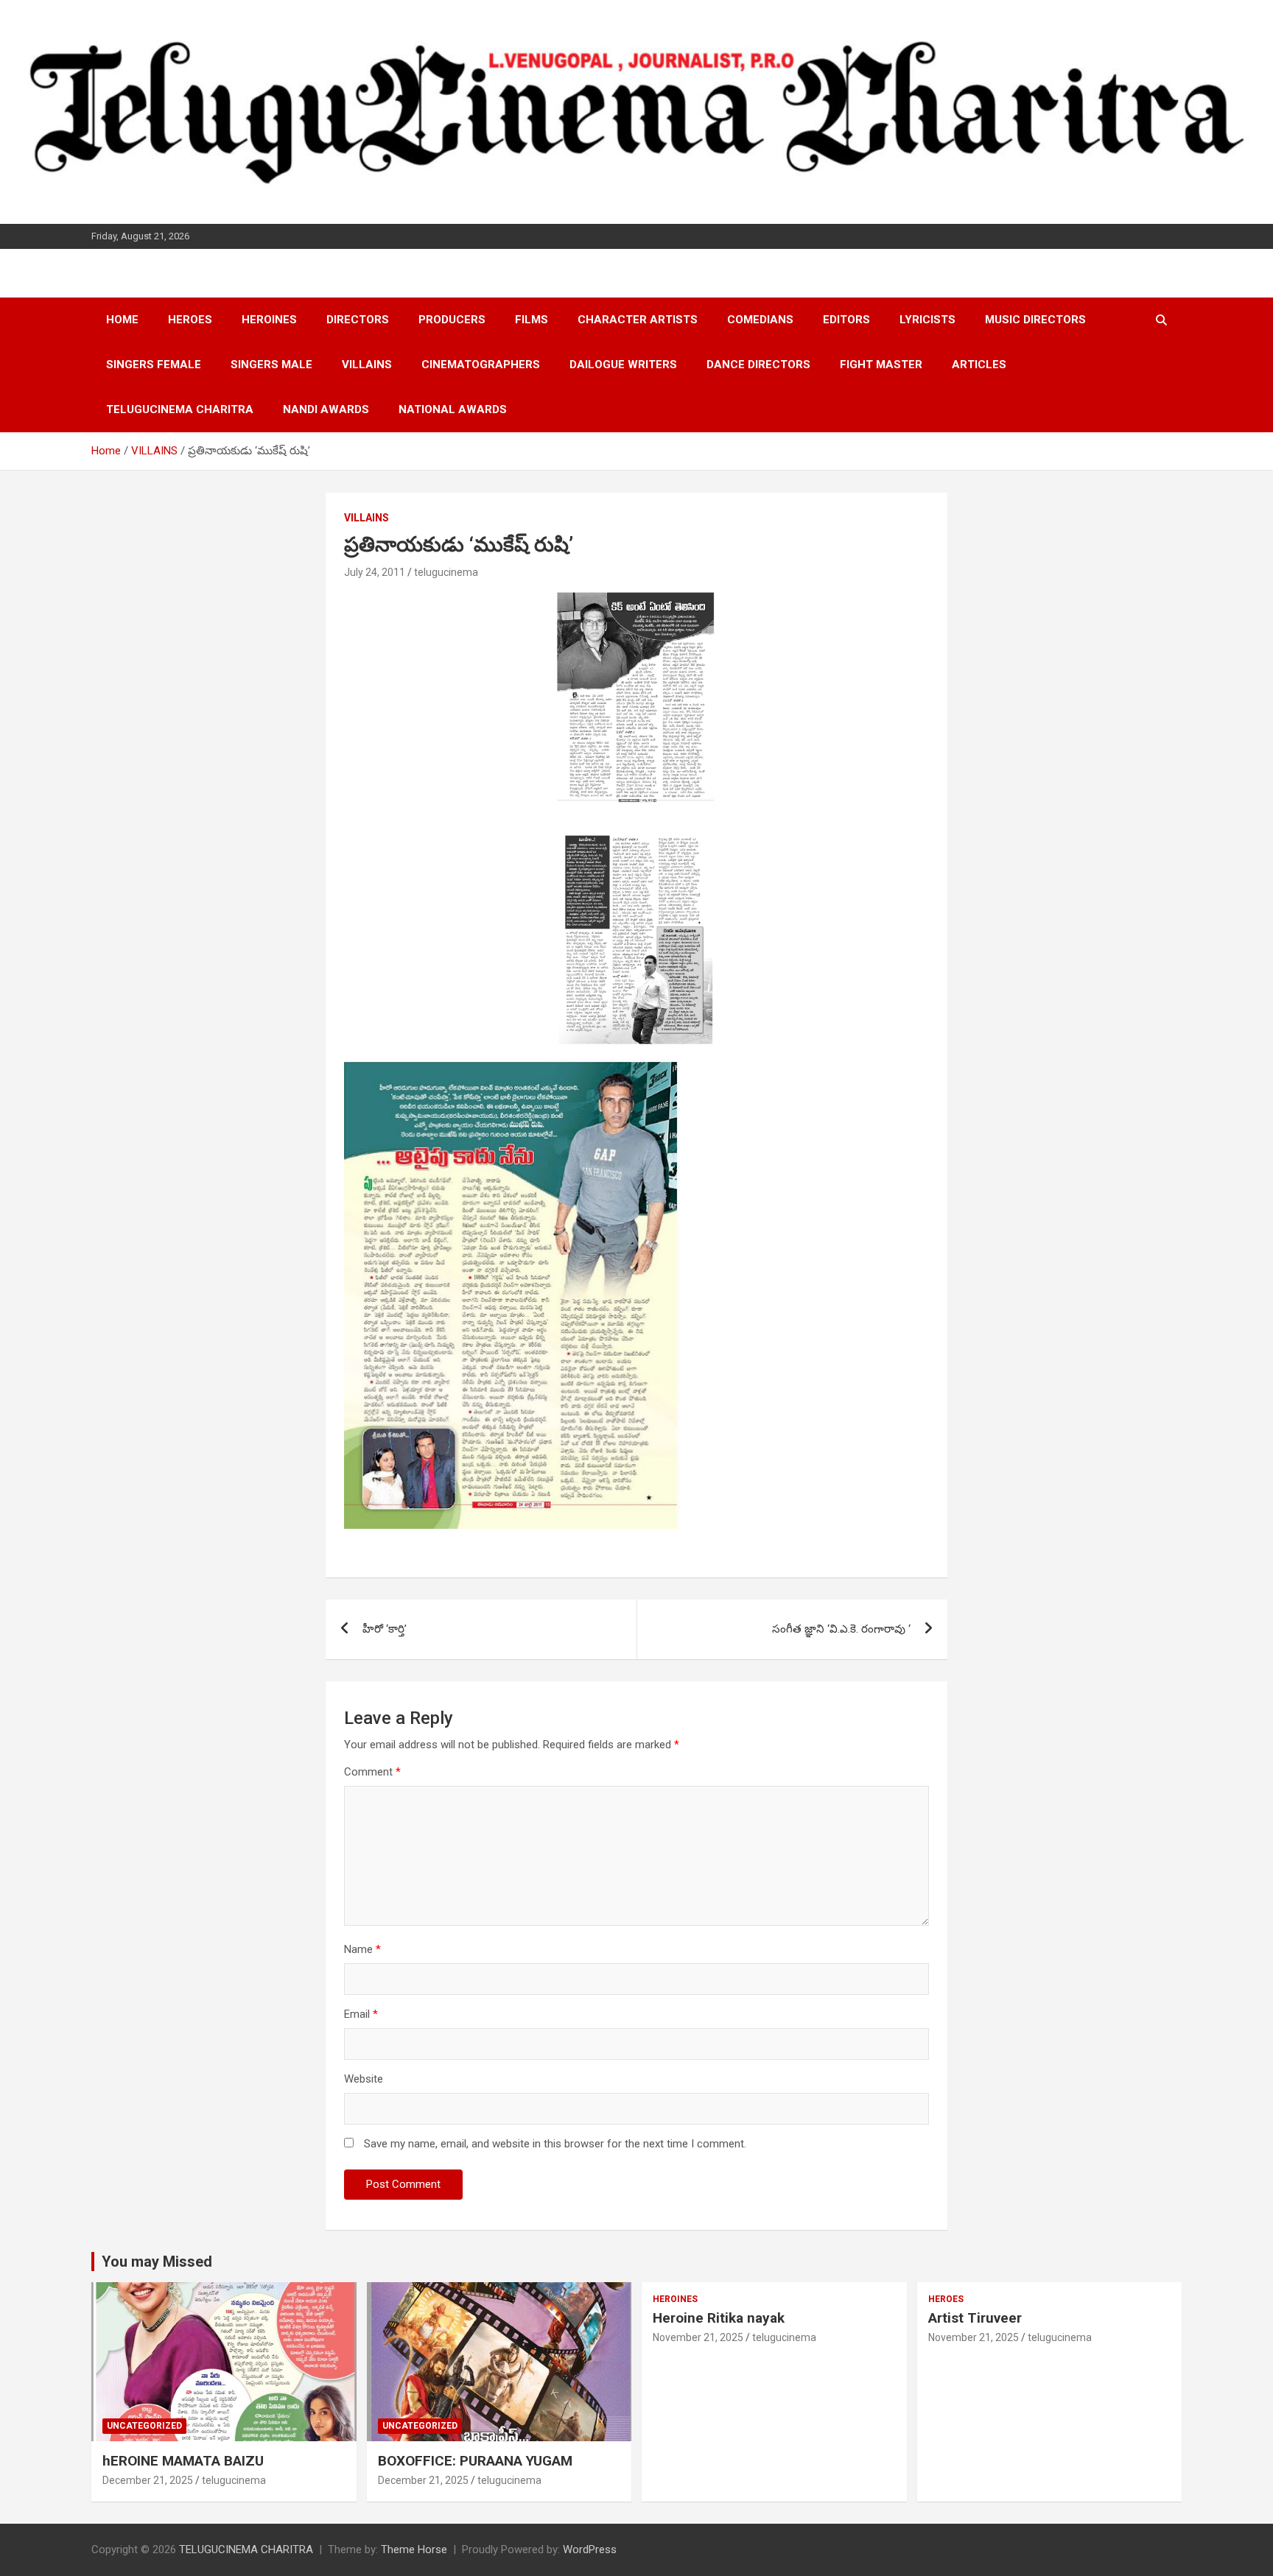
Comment (372, 1772)
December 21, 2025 (148, 2480)
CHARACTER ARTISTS (638, 320)
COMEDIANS (760, 320)
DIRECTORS (358, 320)
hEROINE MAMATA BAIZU (183, 2461)
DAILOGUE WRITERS (623, 365)
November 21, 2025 (698, 2337)
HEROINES (269, 320)
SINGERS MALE (271, 365)
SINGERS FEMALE (154, 365)
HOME (122, 320)
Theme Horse (414, 2549)
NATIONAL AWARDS (453, 409)
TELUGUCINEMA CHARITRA (180, 409)
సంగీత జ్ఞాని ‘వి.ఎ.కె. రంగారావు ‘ (841, 1629)
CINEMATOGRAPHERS (481, 365)
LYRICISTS (927, 320)
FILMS (532, 320)
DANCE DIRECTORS (758, 365)
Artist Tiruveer (975, 2318)
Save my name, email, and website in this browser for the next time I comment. (555, 2144)
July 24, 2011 (375, 572)
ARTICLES (979, 365)
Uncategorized (144, 2426)
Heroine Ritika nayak (719, 2318)
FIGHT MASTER (881, 365)
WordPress (590, 2549)
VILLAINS (367, 365)
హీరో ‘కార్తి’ (385, 1629)
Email (361, 2014)
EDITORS (846, 320)
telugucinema (446, 572)
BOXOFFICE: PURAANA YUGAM (475, 2461)
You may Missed (157, 2262)
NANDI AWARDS (326, 409)
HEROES (190, 320)
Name (362, 1949)
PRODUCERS (452, 320)
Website (364, 2079)
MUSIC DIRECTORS (1035, 320)
